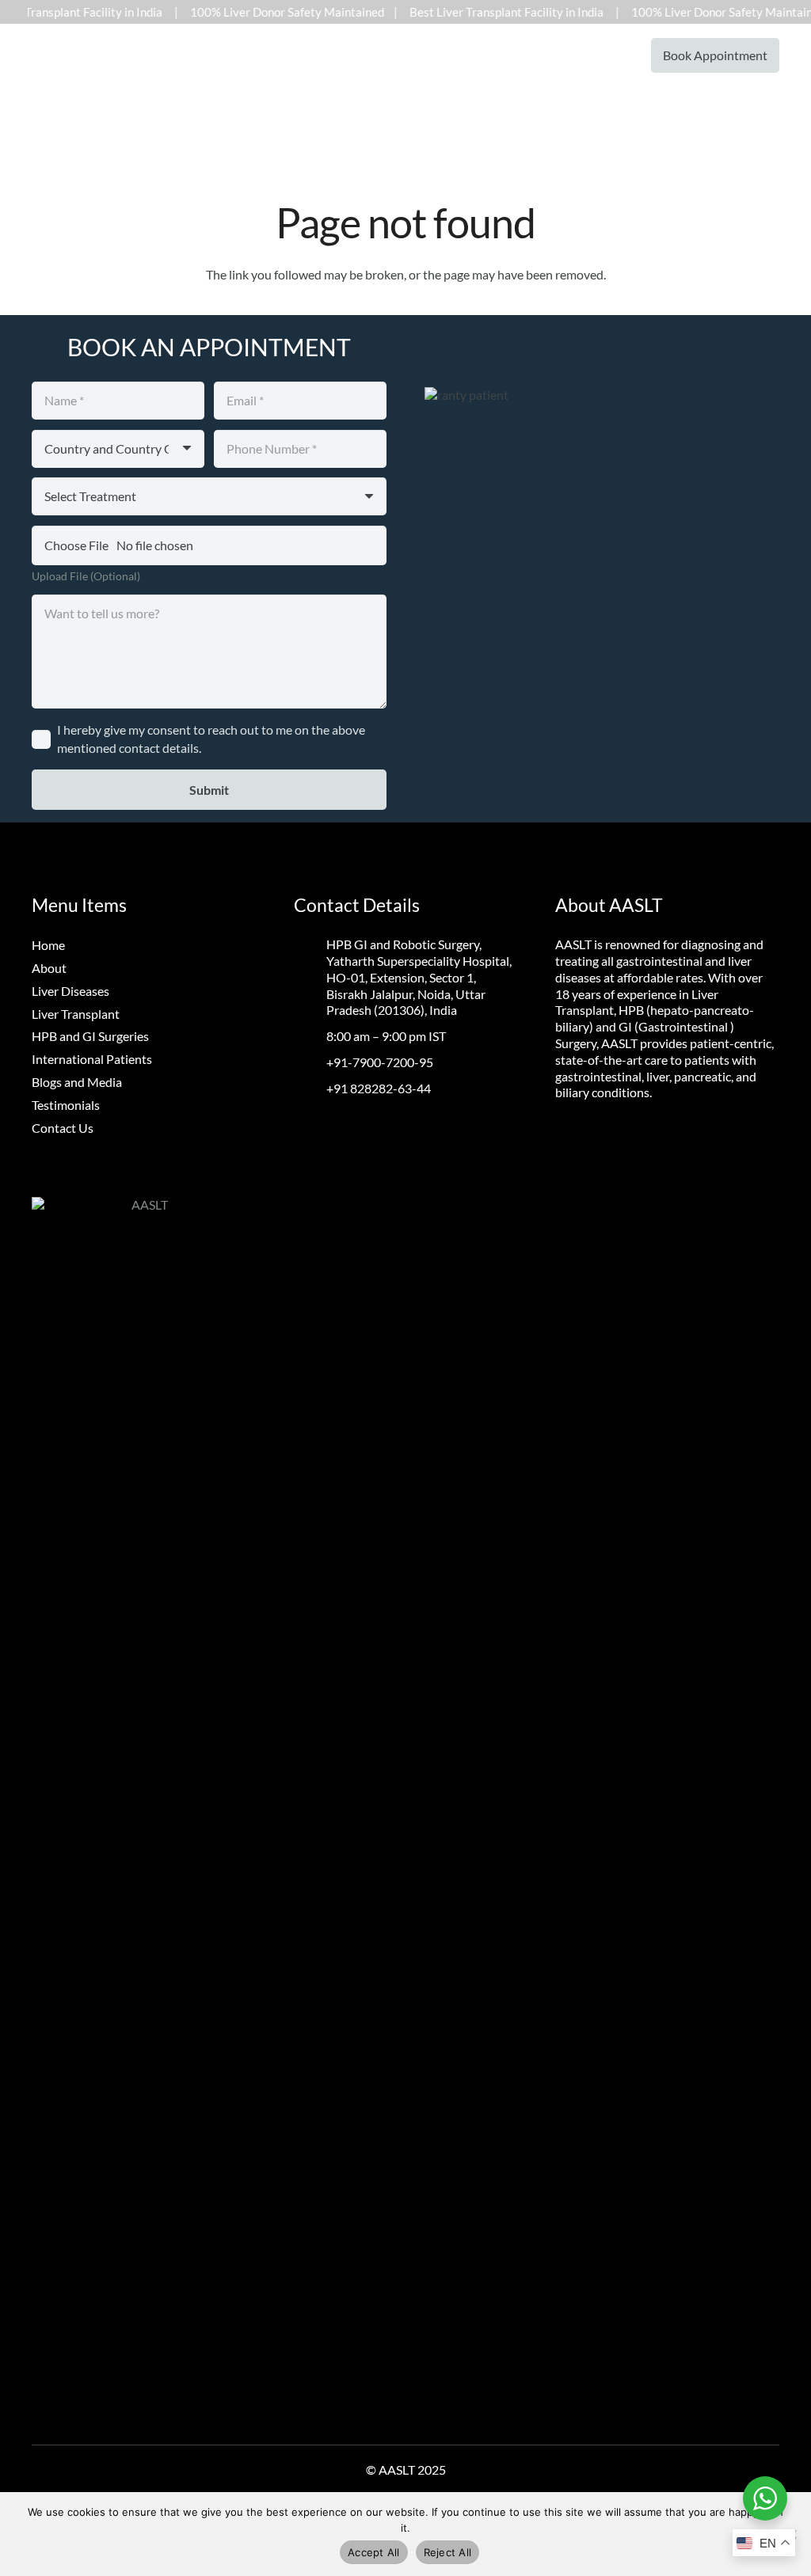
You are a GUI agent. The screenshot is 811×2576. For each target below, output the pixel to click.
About (49, 968)
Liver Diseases (70, 991)
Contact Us (63, 1128)
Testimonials (66, 1105)
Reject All (448, 2552)
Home (48, 945)
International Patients (92, 1059)
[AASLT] (44, 55)
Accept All (374, 2552)
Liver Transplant (76, 1014)
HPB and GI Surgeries (90, 1036)
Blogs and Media (77, 1082)
